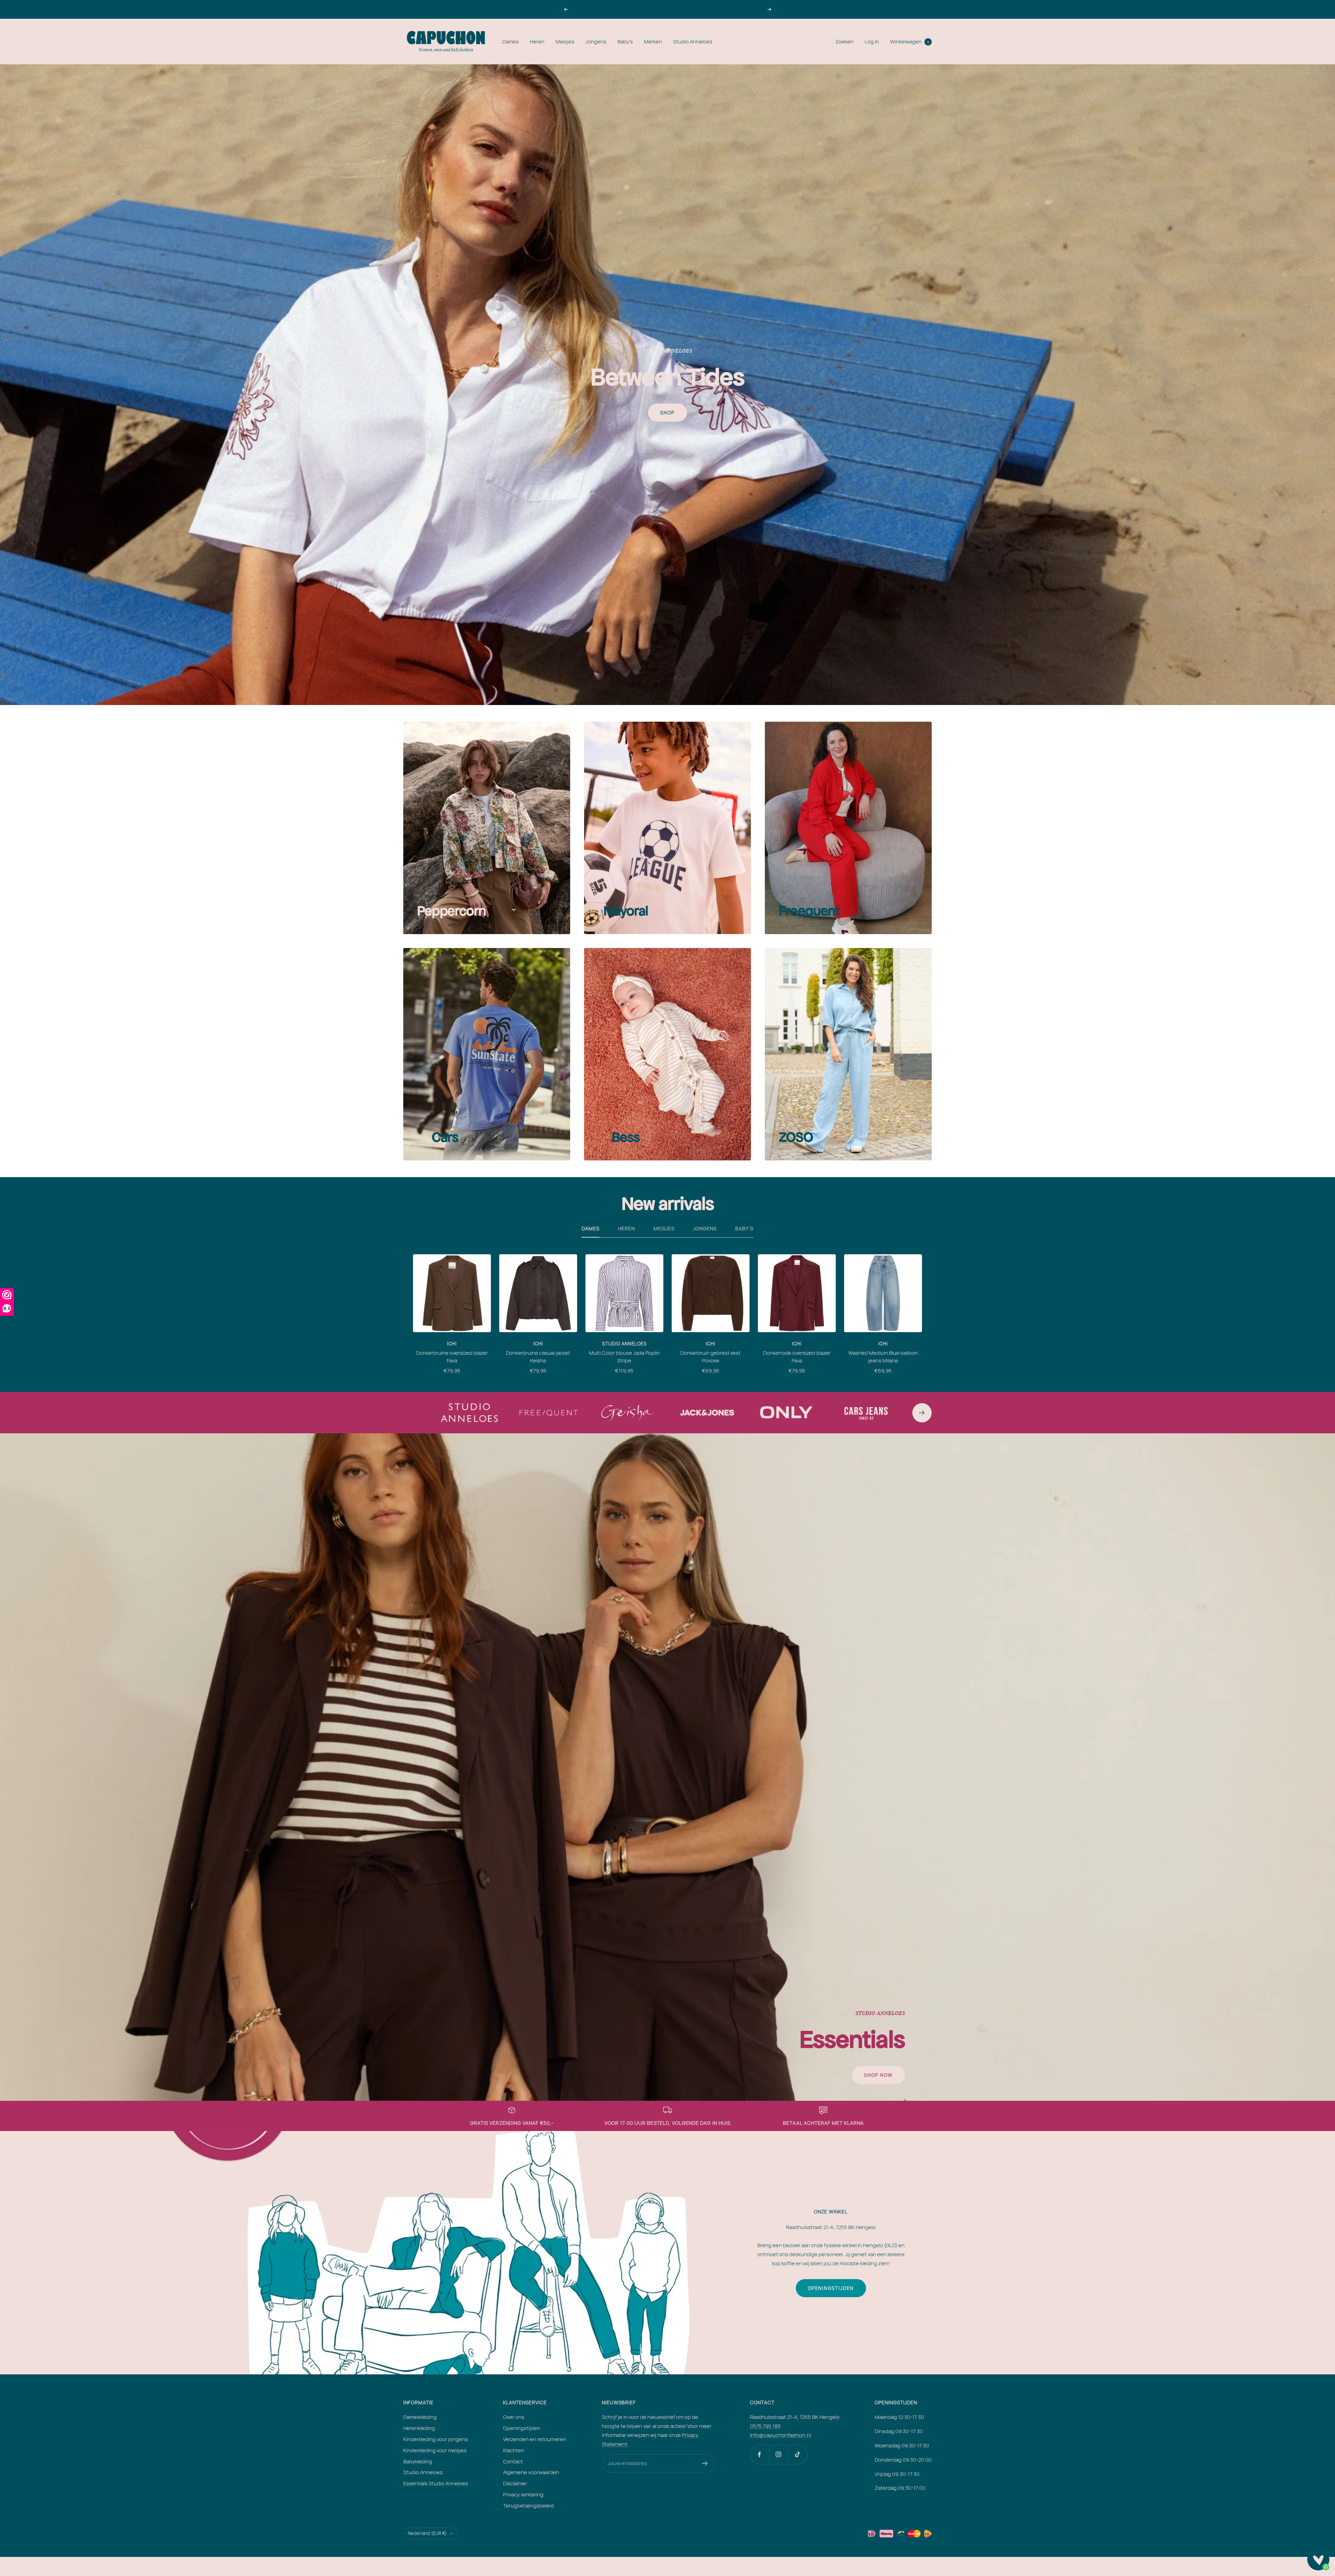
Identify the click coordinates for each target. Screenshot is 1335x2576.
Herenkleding (419, 2428)
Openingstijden (831, 2288)
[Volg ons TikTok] (798, 2455)
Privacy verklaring (523, 2494)
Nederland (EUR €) (427, 2533)
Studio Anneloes (693, 42)
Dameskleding (420, 2417)
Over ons (514, 2417)
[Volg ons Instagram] (779, 2455)
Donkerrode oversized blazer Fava (797, 1357)
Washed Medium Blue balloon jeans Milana (883, 1357)
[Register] (705, 2463)
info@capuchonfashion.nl (780, 2435)
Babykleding (418, 2461)
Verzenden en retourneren (535, 2439)
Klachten (514, 2450)
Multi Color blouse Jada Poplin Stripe (624, 1357)
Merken (653, 42)
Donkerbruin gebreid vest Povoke (710, 1357)
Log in (872, 42)
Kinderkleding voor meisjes (435, 2450)
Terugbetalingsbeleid (528, 2506)
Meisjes (565, 42)
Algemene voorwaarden (531, 2472)
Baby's (625, 42)
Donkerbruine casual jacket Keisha (538, 1357)
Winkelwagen (909, 42)
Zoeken (844, 42)
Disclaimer (515, 2483)
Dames (511, 42)
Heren (537, 42)
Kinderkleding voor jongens (436, 2439)
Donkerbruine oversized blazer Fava (452, 1357)
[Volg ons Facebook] (759, 2455)
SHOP (667, 413)
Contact (513, 2461)
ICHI (452, 1344)
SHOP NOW (878, 2075)
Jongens (596, 42)
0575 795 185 (765, 2426)
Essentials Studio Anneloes (436, 2483)
